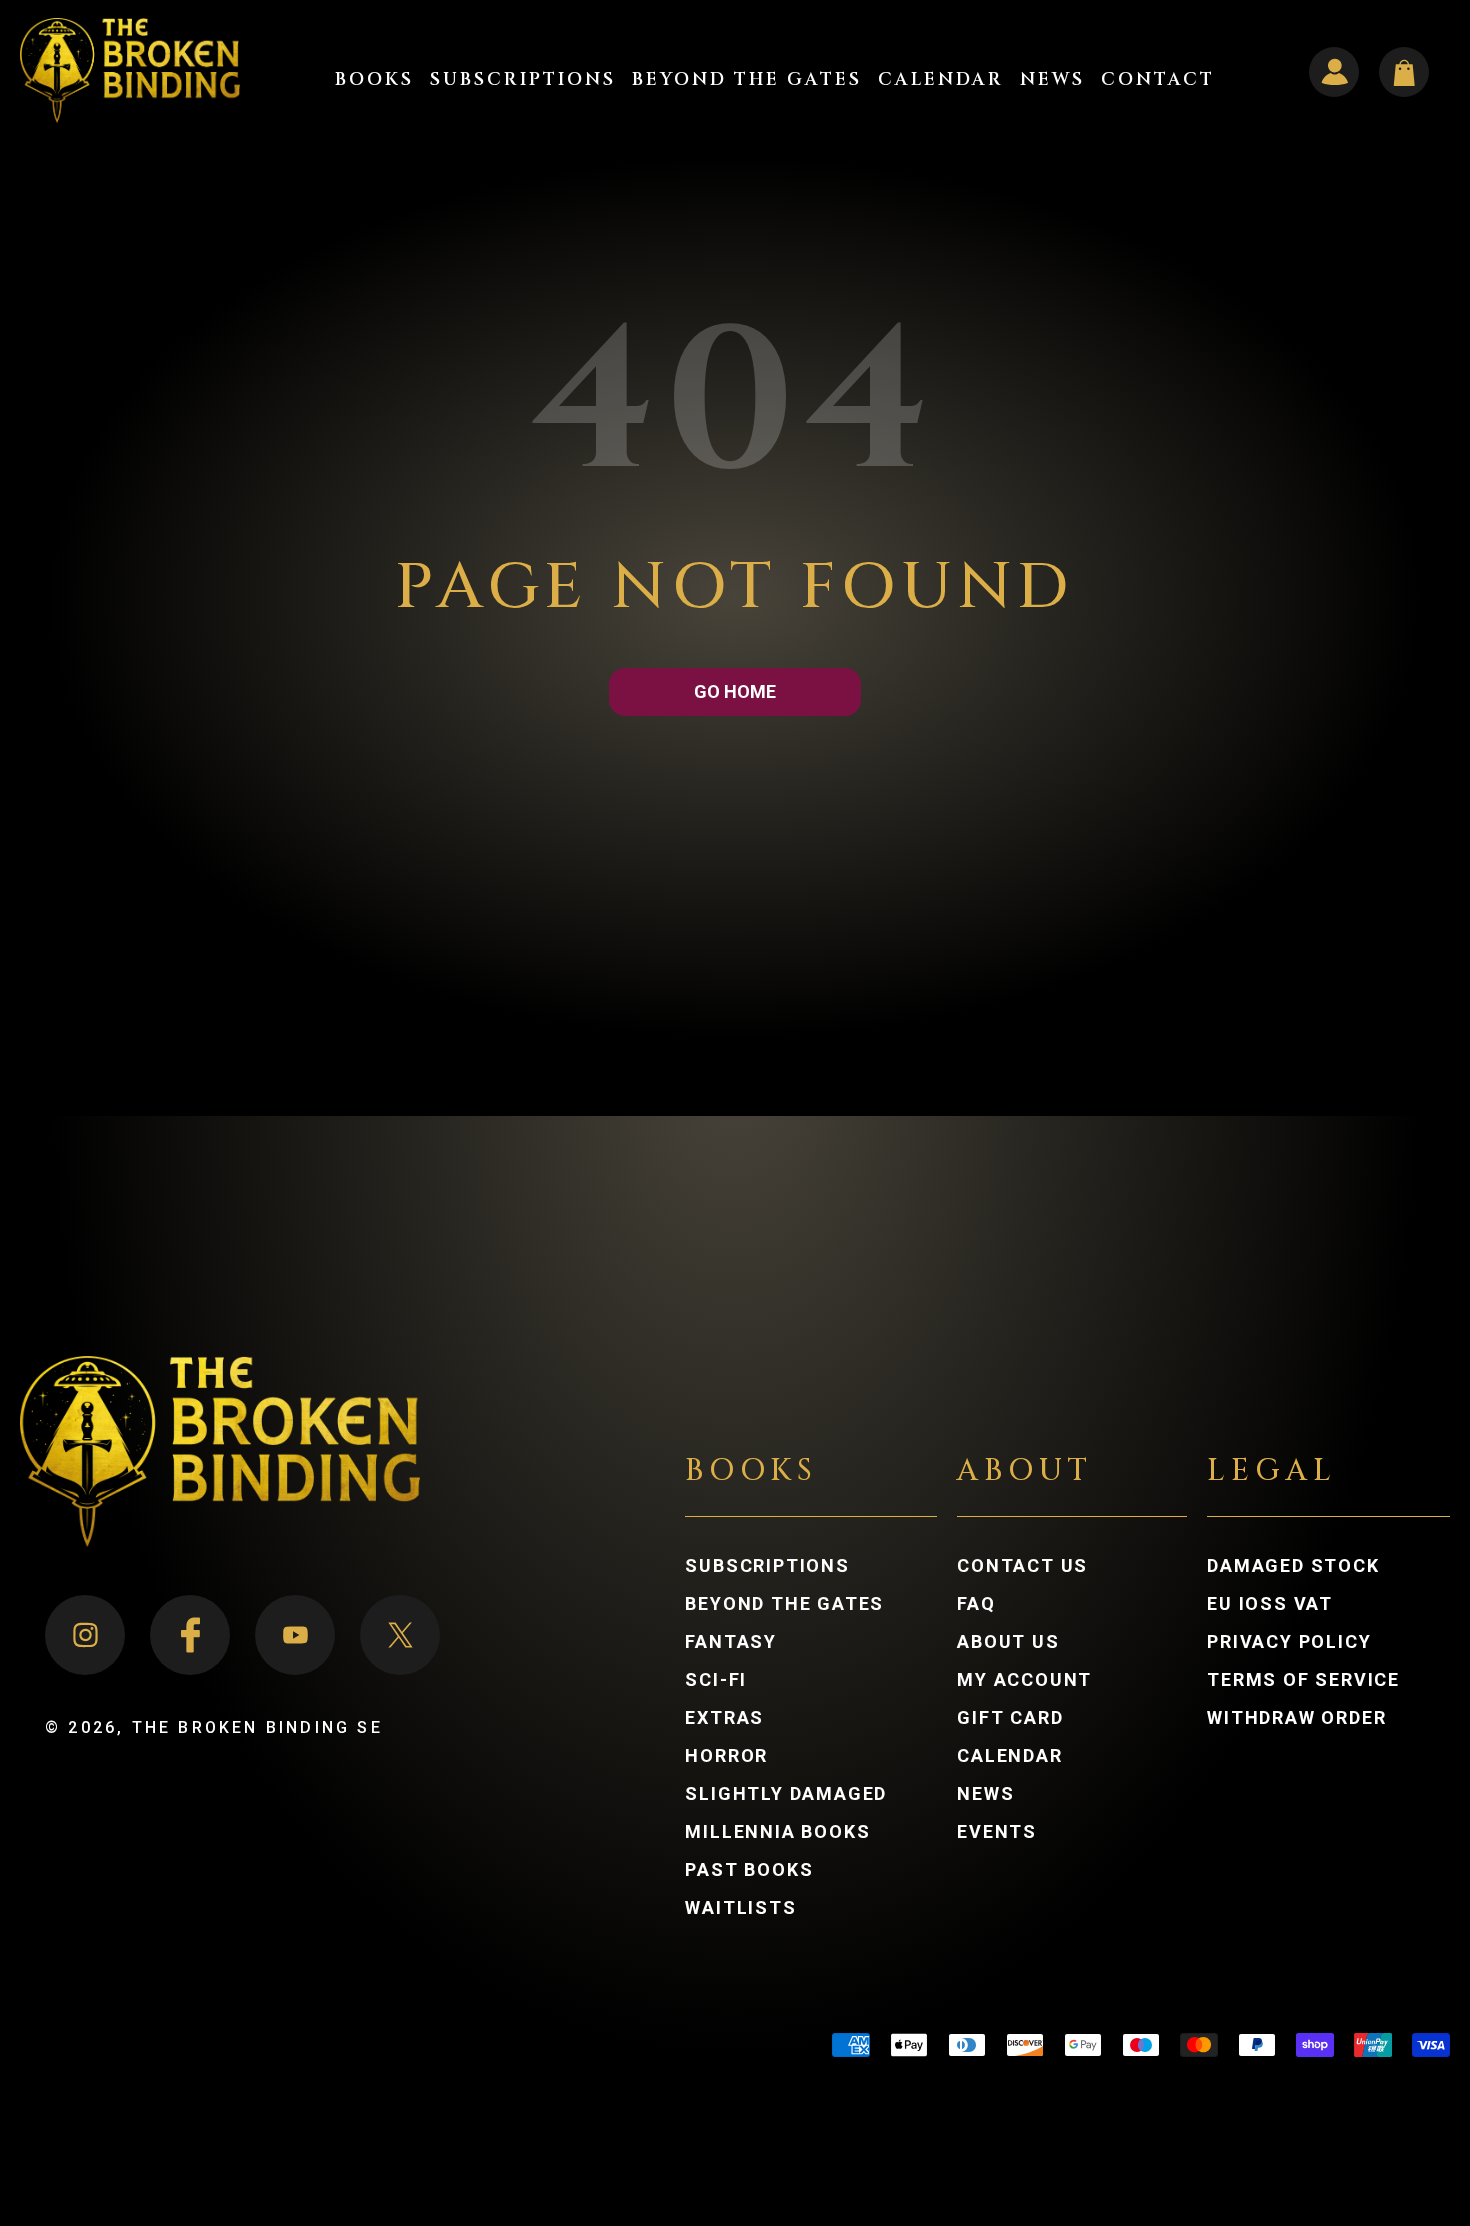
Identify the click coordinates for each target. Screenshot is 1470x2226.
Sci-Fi (716, 1680)
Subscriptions (767, 1566)
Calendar (1009, 1756)
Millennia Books (777, 1832)
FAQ (976, 1604)
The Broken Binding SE (257, 1727)
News (985, 1794)
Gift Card (1010, 1718)
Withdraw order (1296, 1718)
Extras (724, 1718)
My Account (1044, 1680)
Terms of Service (1303, 1680)
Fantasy (731, 1642)
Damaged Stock (1293, 1566)
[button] (374, 80)
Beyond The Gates (784, 1604)
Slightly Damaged (786, 1794)
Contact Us (1022, 1566)
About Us (1008, 1642)
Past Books (749, 1870)
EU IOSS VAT (1270, 1604)
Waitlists (740, 1908)
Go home (735, 691)
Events (997, 1832)
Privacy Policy (1289, 1642)
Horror (726, 1756)
